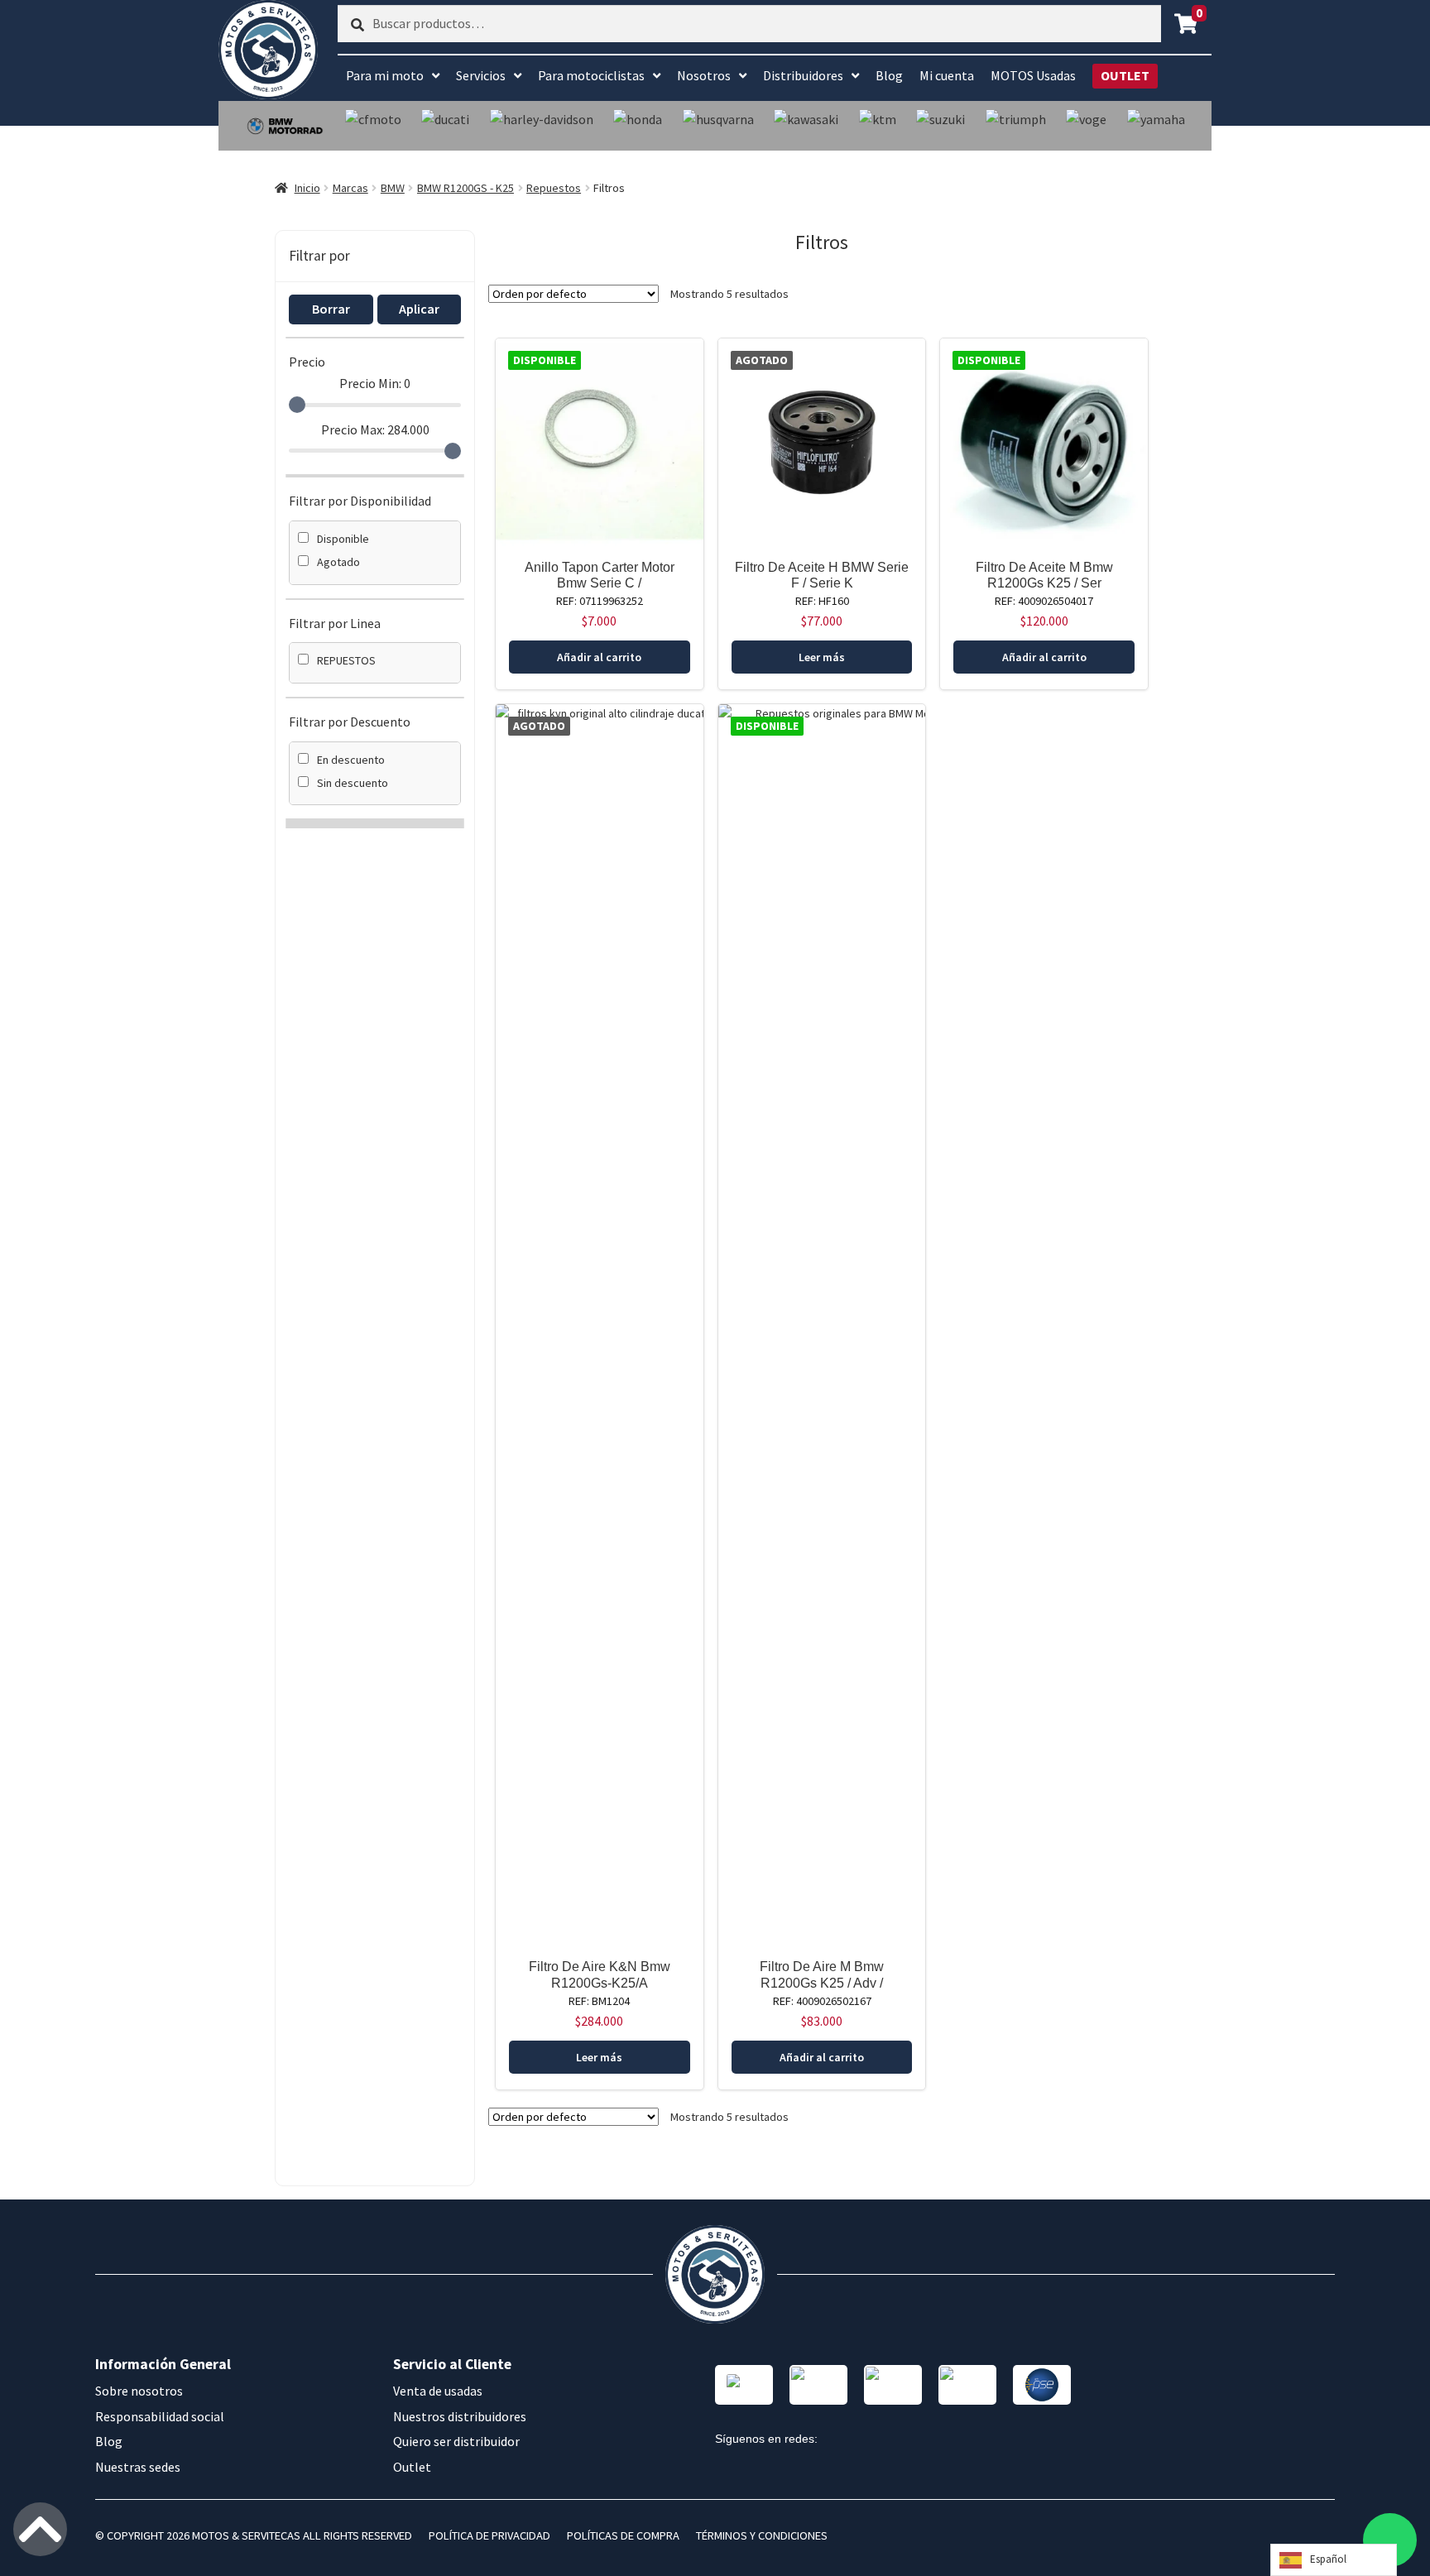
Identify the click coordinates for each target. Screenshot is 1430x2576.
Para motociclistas (591, 75)
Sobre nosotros (139, 2391)
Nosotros (704, 75)
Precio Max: (375, 429)
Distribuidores (803, 75)
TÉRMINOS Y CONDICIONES (762, 2535)
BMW (393, 188)
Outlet (412, 2467)
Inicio (307, 188)
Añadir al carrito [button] (599, 657)
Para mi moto (385, 75)
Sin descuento (353, 783)
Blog (889, 75)
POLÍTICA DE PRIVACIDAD (489, 2535)
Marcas (350, 188)
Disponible (343, 539)
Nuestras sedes (138, 2467)
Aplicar (419, 309)
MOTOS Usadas (1033, 75)
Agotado (338, 562)
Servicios (481, 75)
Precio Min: (375, 383)
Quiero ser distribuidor (456, 2441)
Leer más (822, 657)
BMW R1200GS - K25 (465, 188)
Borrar (331, 309)
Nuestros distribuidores (460, 2416)
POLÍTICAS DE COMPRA (623, 2535)
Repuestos (554, 188)
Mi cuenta (947, 75)
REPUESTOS (346, 660)
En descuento (351, 760)
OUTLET (1125, 75)
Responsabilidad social (160, 2416)
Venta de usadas (438, 2391)
